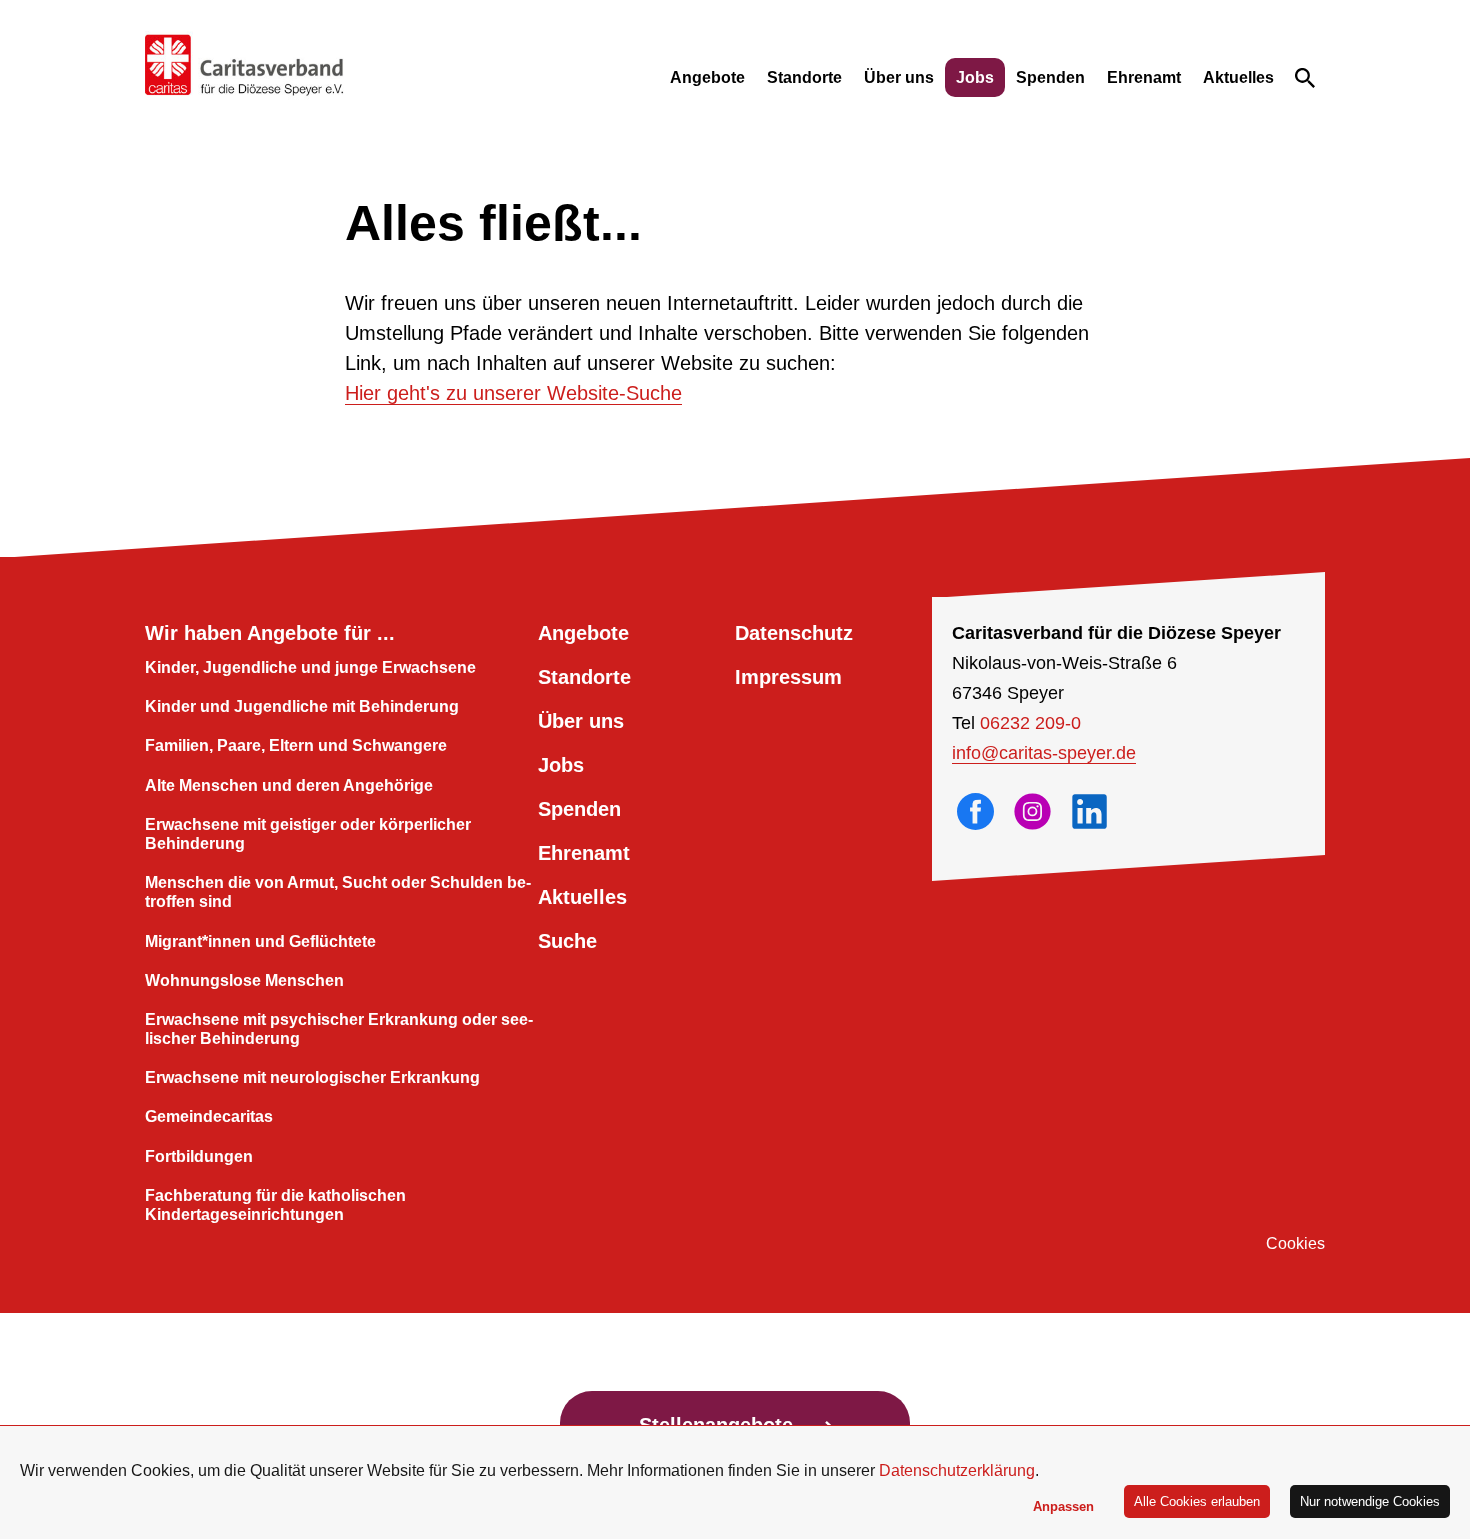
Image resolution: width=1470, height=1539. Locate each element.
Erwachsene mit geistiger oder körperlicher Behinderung (308, 834)
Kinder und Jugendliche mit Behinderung (302, 706)
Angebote (707, 77)
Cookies (1295, 1243)
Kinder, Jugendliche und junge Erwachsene (310, 667)
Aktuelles (1238, 77)
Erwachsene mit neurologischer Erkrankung (312, 1077)
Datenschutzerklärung (957, 1470)
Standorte (804, 77)
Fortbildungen (199, 1156)
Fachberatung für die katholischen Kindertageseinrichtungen (275, 1205)
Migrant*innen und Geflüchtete (260, 941)
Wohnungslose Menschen (244, 980)
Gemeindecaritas (209, 1116)
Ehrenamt (1144, 77)
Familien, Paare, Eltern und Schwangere (296, 745)
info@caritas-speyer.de (1044, 753)
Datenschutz (794, 633)
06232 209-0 (1030, 723)
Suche (567, 941)
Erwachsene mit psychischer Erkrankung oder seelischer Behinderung (339, 1029)
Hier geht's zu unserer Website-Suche (513, 393)
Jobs (975, 77)
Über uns (899, 77)
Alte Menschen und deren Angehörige (289, 785)
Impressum (788, 677)
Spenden (1050, 77)
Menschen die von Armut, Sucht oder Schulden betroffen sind (338, 892)
